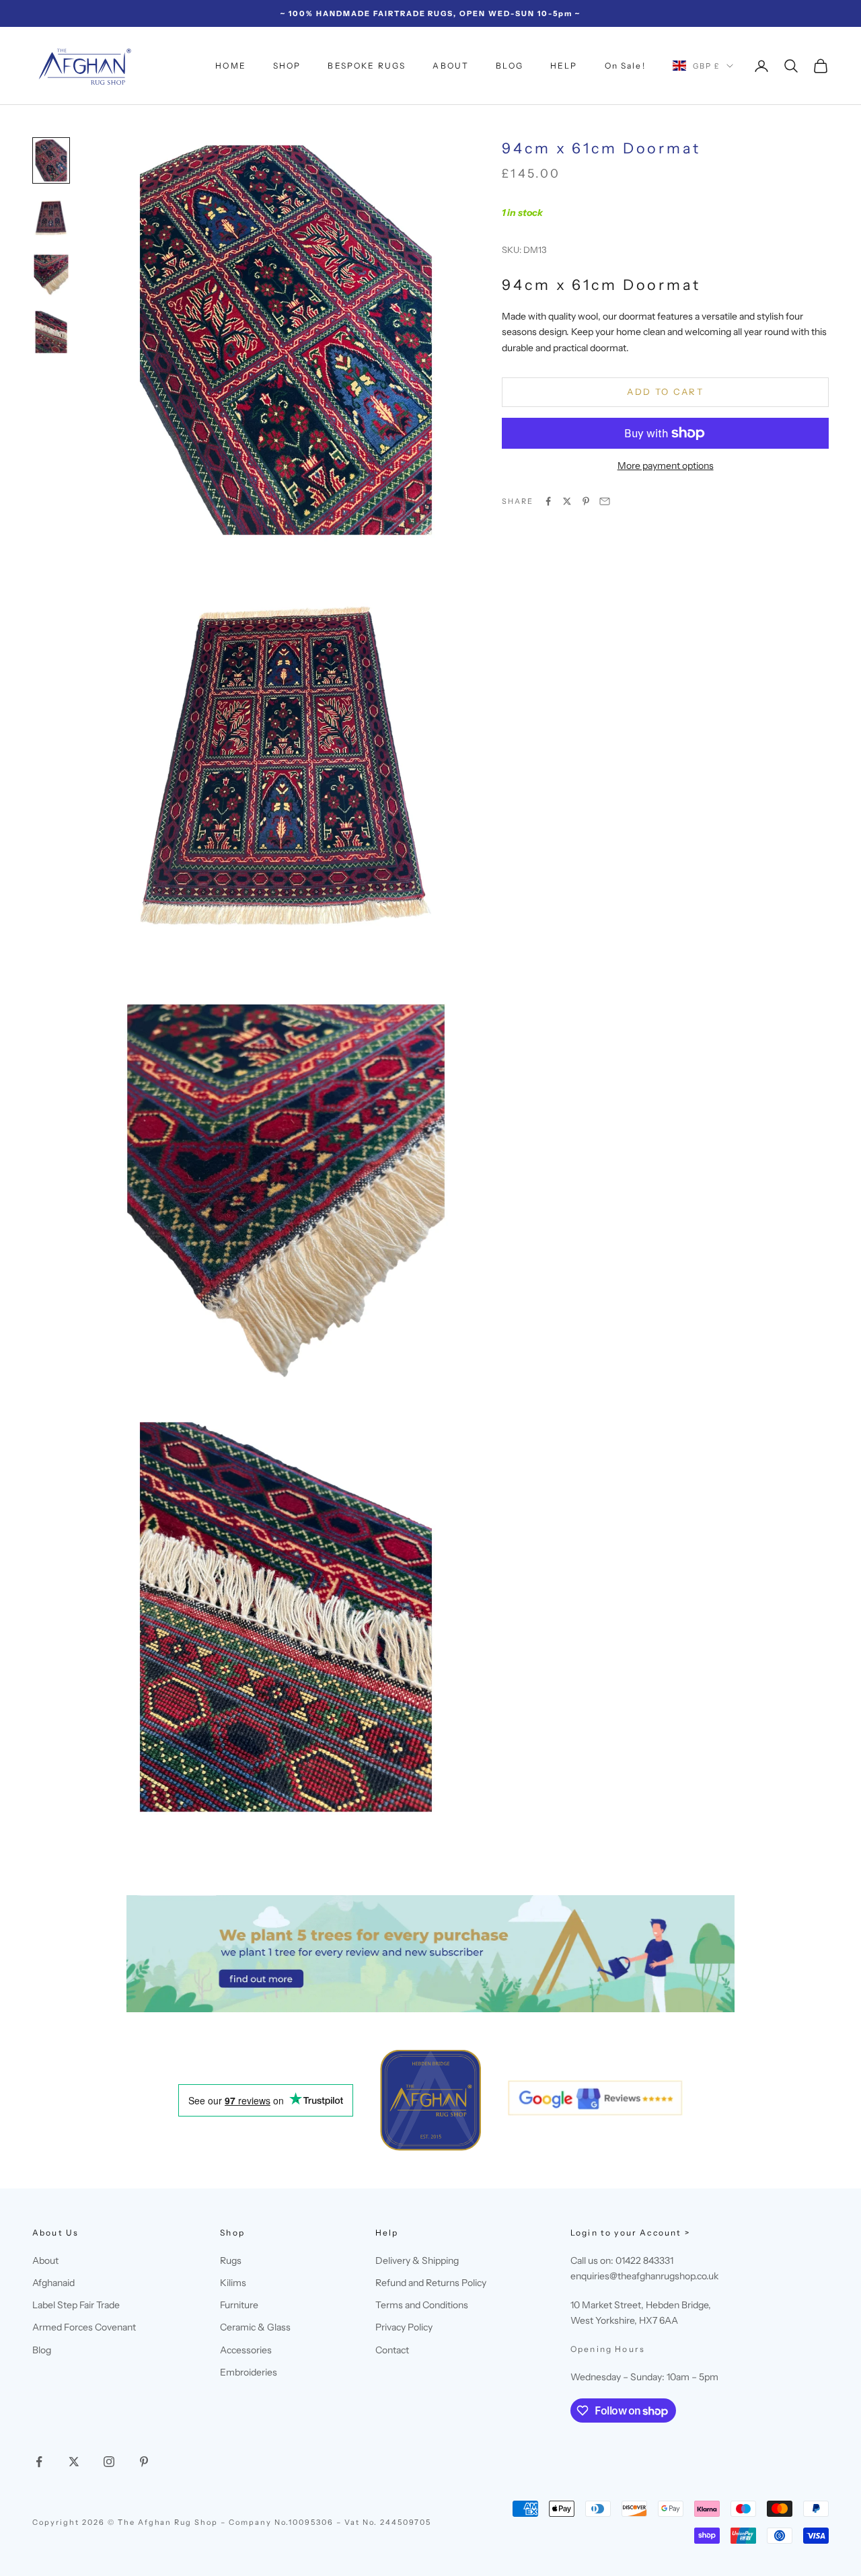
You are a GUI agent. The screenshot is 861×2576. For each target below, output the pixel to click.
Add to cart (665, 392)
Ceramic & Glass (255, 2327)
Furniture (239, 2305)
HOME (231, 66)
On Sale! (625, 66)
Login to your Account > (630, 2233)
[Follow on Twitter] (74, 2462)
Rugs (231, 2260)
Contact (392, 2350)
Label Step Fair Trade (76, 2305)
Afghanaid (53, 2283)
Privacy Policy (404, 2327)
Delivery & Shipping (417, 2260)
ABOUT (451, 66)
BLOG (510, 66)
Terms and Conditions (422, 2305)
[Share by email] (605, 501)
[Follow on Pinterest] (144, 2462)
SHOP (287, 66)
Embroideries (249, 2372)
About (45, 2260)
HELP (564, 66)
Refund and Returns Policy (431, 2283)
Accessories (246, 2350)
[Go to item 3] (51, 275)
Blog (42, 2350)
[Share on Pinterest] (586, 501)
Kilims (233, 2283)
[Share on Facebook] (548, 501)
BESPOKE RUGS (367, 66)
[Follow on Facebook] (39, 2462)
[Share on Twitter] (567, 501)
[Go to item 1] (51, 160)
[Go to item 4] (51, 332)
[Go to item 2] (51, 218)
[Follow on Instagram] (109, 2462)
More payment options (666, 465)
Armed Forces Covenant (84, 2327)
